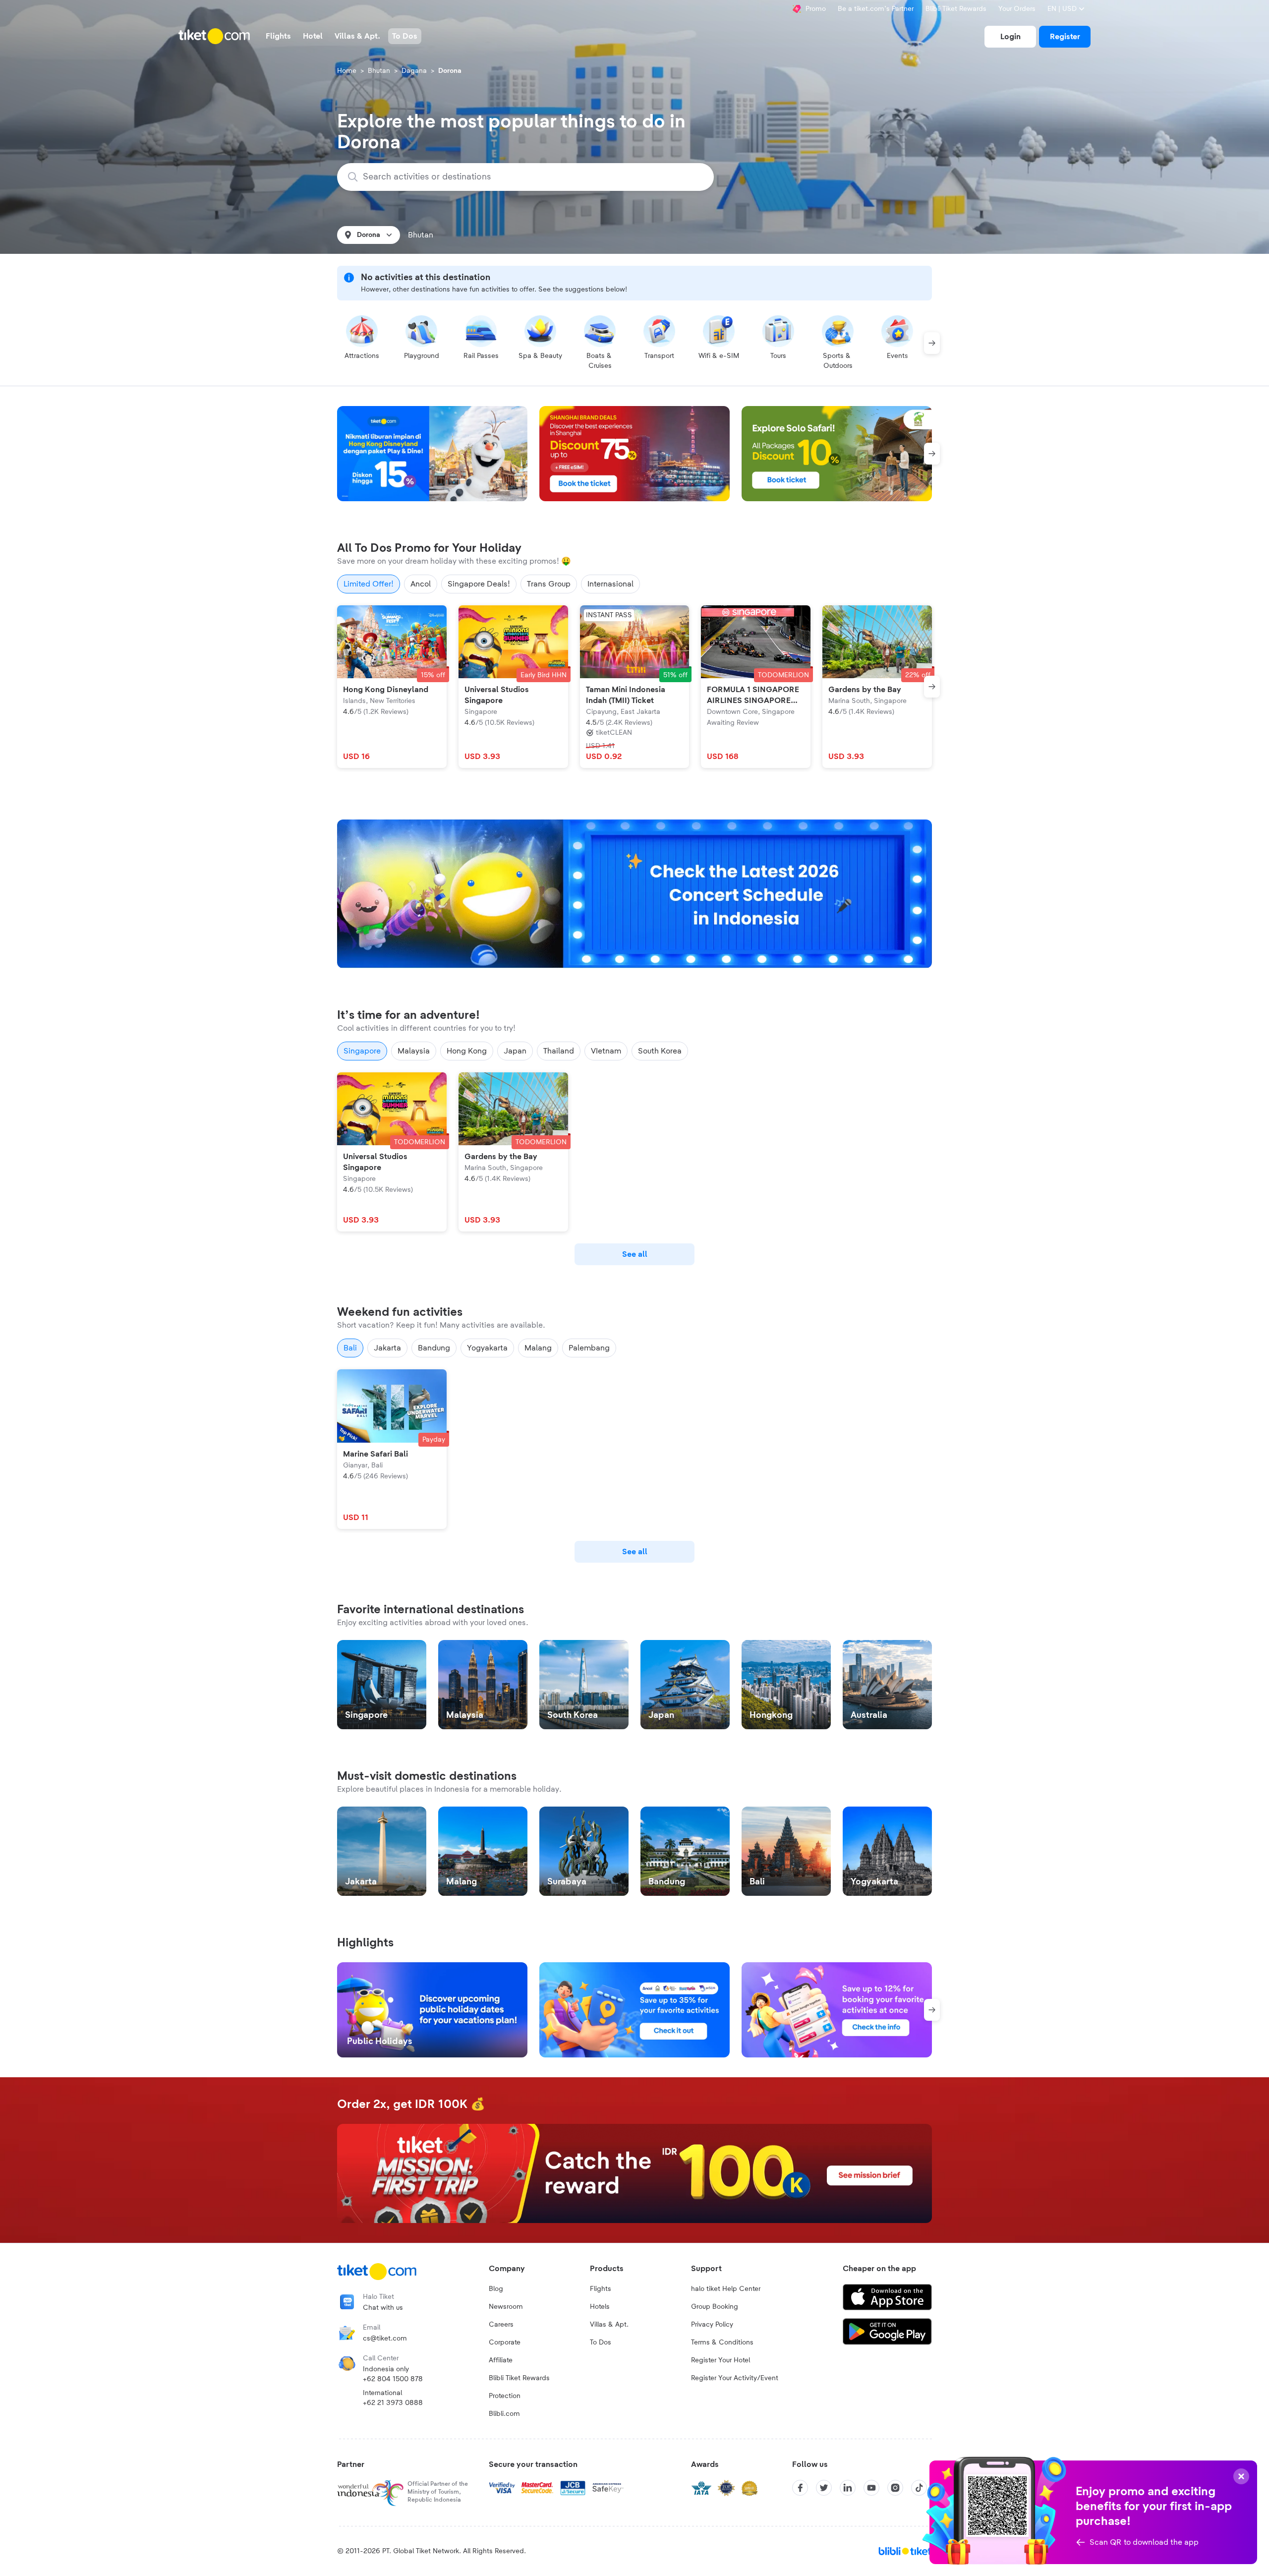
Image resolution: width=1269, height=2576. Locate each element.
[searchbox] (531, 177)
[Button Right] (932, 343)
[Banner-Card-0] (634, 894)
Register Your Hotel (721, 2360)
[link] (1010, 37)
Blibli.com (504, 2414)
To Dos (601, 2342)
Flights (601, 2289)
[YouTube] (871, 2488)
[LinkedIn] (848, 2488)
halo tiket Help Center (726, 2289)
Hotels (600, 2307)
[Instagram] (895, 2488)
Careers (501, 2325)
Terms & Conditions (722, 2342)
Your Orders (1017, 9)
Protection (505, 2396)
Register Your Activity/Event (735, 2378)
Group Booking (715, 2307)
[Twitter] (824, 2488)
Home (347, 71)
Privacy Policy (712, 2325)
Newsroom (506, 2307)
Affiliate (501, 2360)
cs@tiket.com (385, 2339)
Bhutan (379, 71)
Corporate (505, 2342)
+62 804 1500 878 (393, 2379)
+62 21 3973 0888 (393, 2403)
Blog (496, 2289)
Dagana (414, 71)
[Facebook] (800, 2488)
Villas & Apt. (609, 2325)
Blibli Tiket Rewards (956, 9)
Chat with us (383, 2308)
